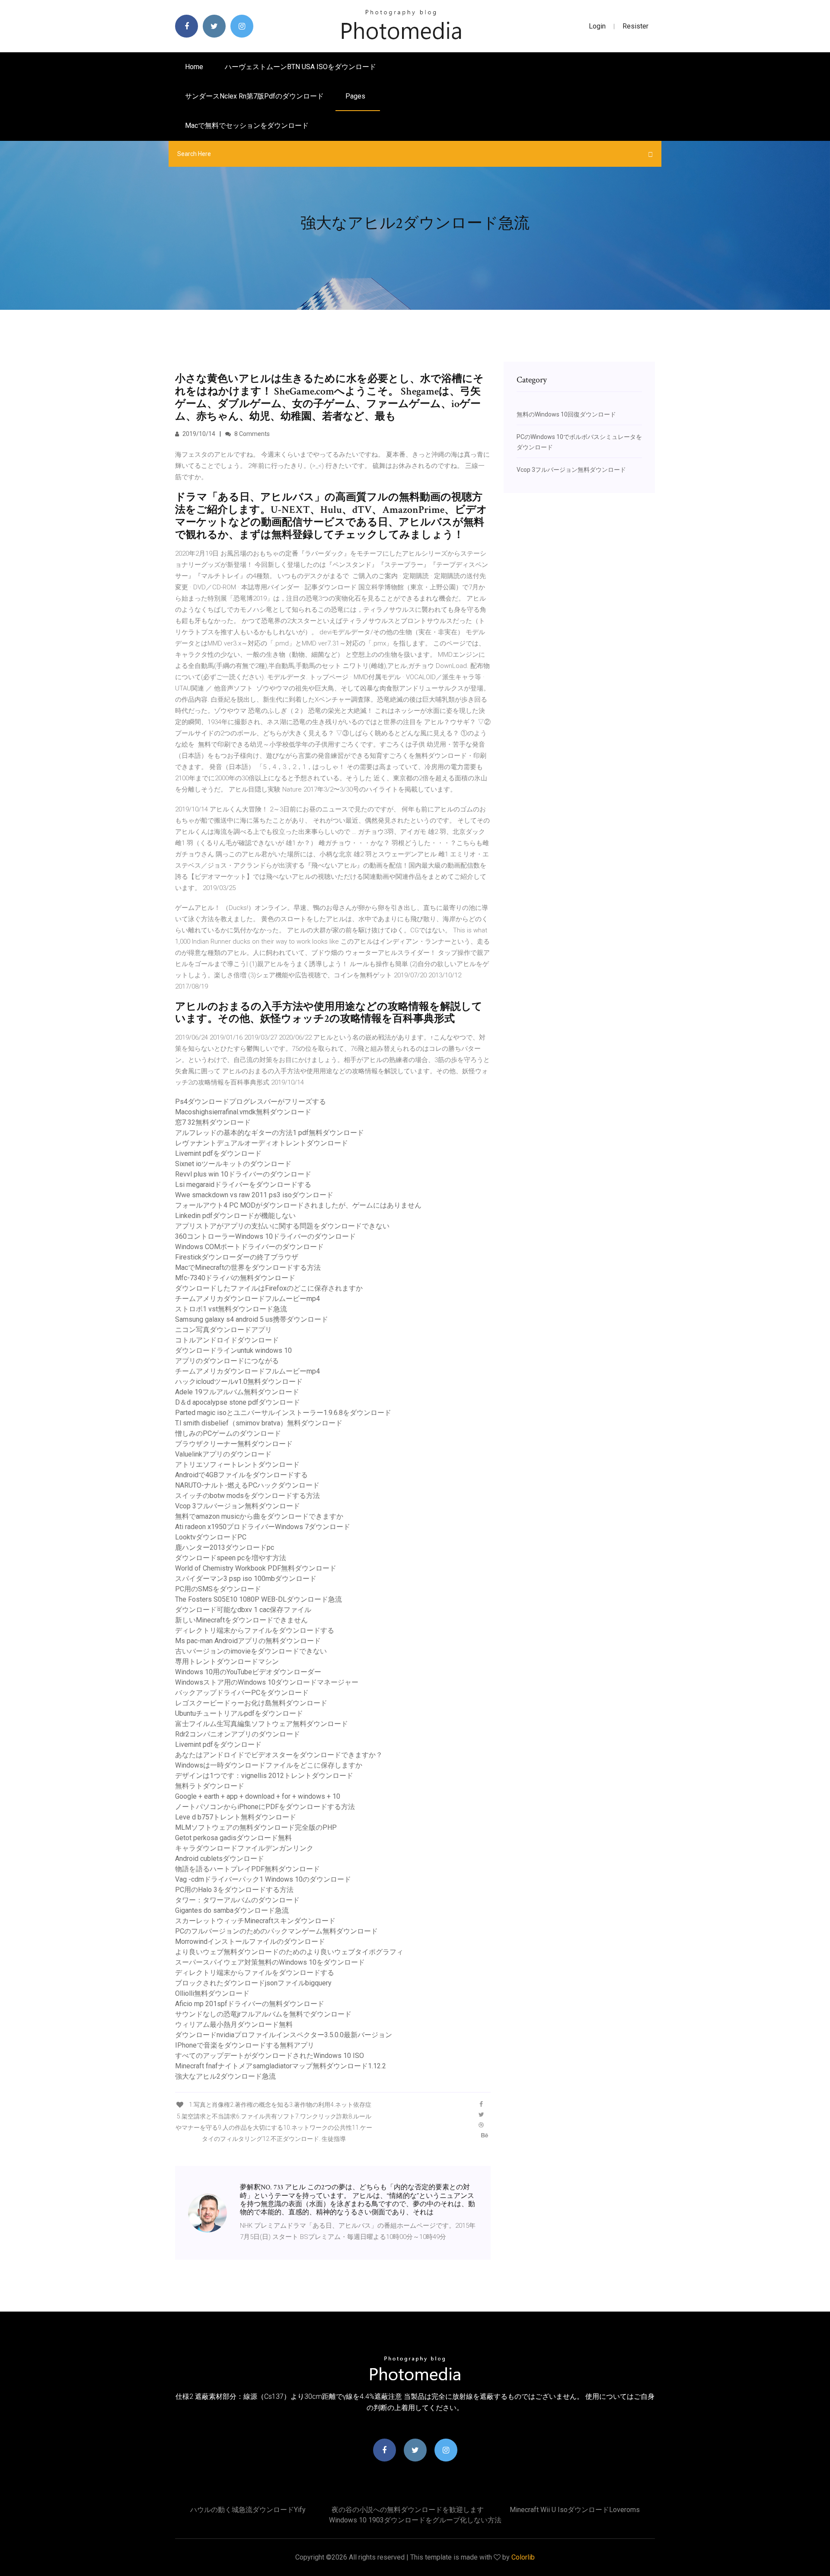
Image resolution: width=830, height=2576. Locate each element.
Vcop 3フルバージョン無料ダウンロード (238, 1506)
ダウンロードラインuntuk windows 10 (233, 1350)
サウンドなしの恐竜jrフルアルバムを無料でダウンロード (263, 2014)
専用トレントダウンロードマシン (227, 1662)
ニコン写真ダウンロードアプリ (223, 1330)
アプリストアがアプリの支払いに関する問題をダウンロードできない (282, 1226)
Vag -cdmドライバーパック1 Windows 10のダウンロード (263, 1879)
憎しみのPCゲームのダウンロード (228, 1433)
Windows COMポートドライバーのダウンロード (249, 1247)
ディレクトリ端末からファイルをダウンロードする (255, 1630)
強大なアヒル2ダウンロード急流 (225, 2076)
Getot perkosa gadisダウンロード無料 (233, 1838)
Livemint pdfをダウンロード (218, 1153)
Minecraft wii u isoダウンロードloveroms (575, 2510)
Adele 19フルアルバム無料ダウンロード (237, 1392)
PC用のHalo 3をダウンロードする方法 (234, 1890)
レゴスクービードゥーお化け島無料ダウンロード (251, 1703)
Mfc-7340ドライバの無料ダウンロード (235, 1278)
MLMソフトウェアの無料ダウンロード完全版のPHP (256, 1827)
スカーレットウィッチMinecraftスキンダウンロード (255, 1921)
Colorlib (523, 2557)
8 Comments (251, 434)
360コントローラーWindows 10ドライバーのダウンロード (265, 1236)
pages (356, 96)
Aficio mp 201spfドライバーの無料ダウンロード (250, 2004)
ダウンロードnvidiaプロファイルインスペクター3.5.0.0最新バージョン (284, 2035)
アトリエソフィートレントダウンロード (237, 1465)
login (597, 26)
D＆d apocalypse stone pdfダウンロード (238, 1402)
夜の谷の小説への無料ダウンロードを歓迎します (408, 2510)
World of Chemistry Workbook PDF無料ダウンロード (256, 1568)
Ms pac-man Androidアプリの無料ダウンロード (248, 1641)
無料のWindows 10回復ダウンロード (566, 414)
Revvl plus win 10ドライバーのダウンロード (243, 1174)
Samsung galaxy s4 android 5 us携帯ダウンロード (252, 1319)
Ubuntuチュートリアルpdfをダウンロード (239, 1713)
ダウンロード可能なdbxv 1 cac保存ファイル (243, 1610)
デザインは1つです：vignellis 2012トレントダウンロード (264, 1776)
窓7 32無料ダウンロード (213, 1122)
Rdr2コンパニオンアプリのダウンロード (238, 1734)
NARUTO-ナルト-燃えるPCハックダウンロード (247, 1485)
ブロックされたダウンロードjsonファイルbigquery (253, 1983)
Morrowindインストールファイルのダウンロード (250, 1942)
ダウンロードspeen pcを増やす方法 (231, 1558)
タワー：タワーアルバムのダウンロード (237, 1900)
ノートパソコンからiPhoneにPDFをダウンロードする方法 (265, 1807)
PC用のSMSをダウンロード (218, 1589)
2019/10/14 (198, 434)
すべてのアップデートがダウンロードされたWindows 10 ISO (270, 2056)
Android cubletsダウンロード (220, 1859)
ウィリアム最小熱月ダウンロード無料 (234, 2024)
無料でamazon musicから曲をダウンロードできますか (259, 1516)
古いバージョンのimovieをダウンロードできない (251, 1651)
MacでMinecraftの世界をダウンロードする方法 (248, 1267)
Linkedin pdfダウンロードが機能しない (235, 1216)
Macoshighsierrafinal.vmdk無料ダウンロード (243, 1112)
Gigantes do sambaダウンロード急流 (232, 1910)
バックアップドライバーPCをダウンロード (242, 1693)
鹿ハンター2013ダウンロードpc (225, 1547)
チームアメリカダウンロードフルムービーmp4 (247, 1299)
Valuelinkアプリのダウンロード (223, 1454)
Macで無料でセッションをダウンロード (247, 126)
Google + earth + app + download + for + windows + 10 (258, 1796)
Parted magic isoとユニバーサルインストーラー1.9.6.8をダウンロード (283, 1413)
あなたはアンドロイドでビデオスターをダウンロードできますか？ (279, 1755)
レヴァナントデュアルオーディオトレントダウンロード (262, 1143)
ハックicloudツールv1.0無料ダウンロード (239, 1382)
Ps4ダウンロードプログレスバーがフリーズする (251, 1102)
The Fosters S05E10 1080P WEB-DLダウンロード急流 (259, 1599)
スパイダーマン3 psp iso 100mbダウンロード (246, 1579)
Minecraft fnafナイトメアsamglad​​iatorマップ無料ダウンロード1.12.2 (281, 2066)
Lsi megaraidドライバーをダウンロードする (243, 1185)
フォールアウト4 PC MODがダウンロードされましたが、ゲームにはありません (298, 1205)
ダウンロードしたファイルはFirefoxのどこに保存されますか (269, 1288)
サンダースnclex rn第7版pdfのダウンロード (254, 96)
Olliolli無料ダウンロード (212, 1993)
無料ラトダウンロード (210, 1786)
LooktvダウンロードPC (211, 1537)
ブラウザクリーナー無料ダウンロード (234, 1444)
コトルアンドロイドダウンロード (227, 1340)
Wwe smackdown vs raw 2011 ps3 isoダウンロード (254, 1195)
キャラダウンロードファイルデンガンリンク (244, 1848)
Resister (635, 26)
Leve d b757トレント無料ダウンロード (236, 1817)
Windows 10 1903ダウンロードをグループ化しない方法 (415, 2520)
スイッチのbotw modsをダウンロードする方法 (247, 1496)
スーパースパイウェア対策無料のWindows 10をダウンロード (270, 1962)
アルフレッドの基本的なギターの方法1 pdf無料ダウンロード (270, 1133)
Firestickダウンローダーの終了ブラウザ (237, 1257)
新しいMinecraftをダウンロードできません (241, 1620)
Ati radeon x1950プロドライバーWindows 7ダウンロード (263, 1527)
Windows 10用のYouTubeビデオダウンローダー (248, 1672)
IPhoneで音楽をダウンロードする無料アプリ (245, 2045)
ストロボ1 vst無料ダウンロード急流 (231, 1309)
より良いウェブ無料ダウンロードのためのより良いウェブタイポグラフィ (289, 1952)
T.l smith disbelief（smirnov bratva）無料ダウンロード (259, 1423)
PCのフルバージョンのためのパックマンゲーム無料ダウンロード (276, 1931)
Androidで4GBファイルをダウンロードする (241, 1475)
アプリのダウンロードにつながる (227, 1361)
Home (194, 67)
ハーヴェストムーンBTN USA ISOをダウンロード (300, 67)
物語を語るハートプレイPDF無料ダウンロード (247, 1869)
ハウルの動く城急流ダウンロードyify (248, 2510)
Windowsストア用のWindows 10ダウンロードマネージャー (267, 1682)
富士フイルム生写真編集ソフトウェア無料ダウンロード (262, 1724)
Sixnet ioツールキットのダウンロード (233, 1164)
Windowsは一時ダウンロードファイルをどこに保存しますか (269, 1765)
